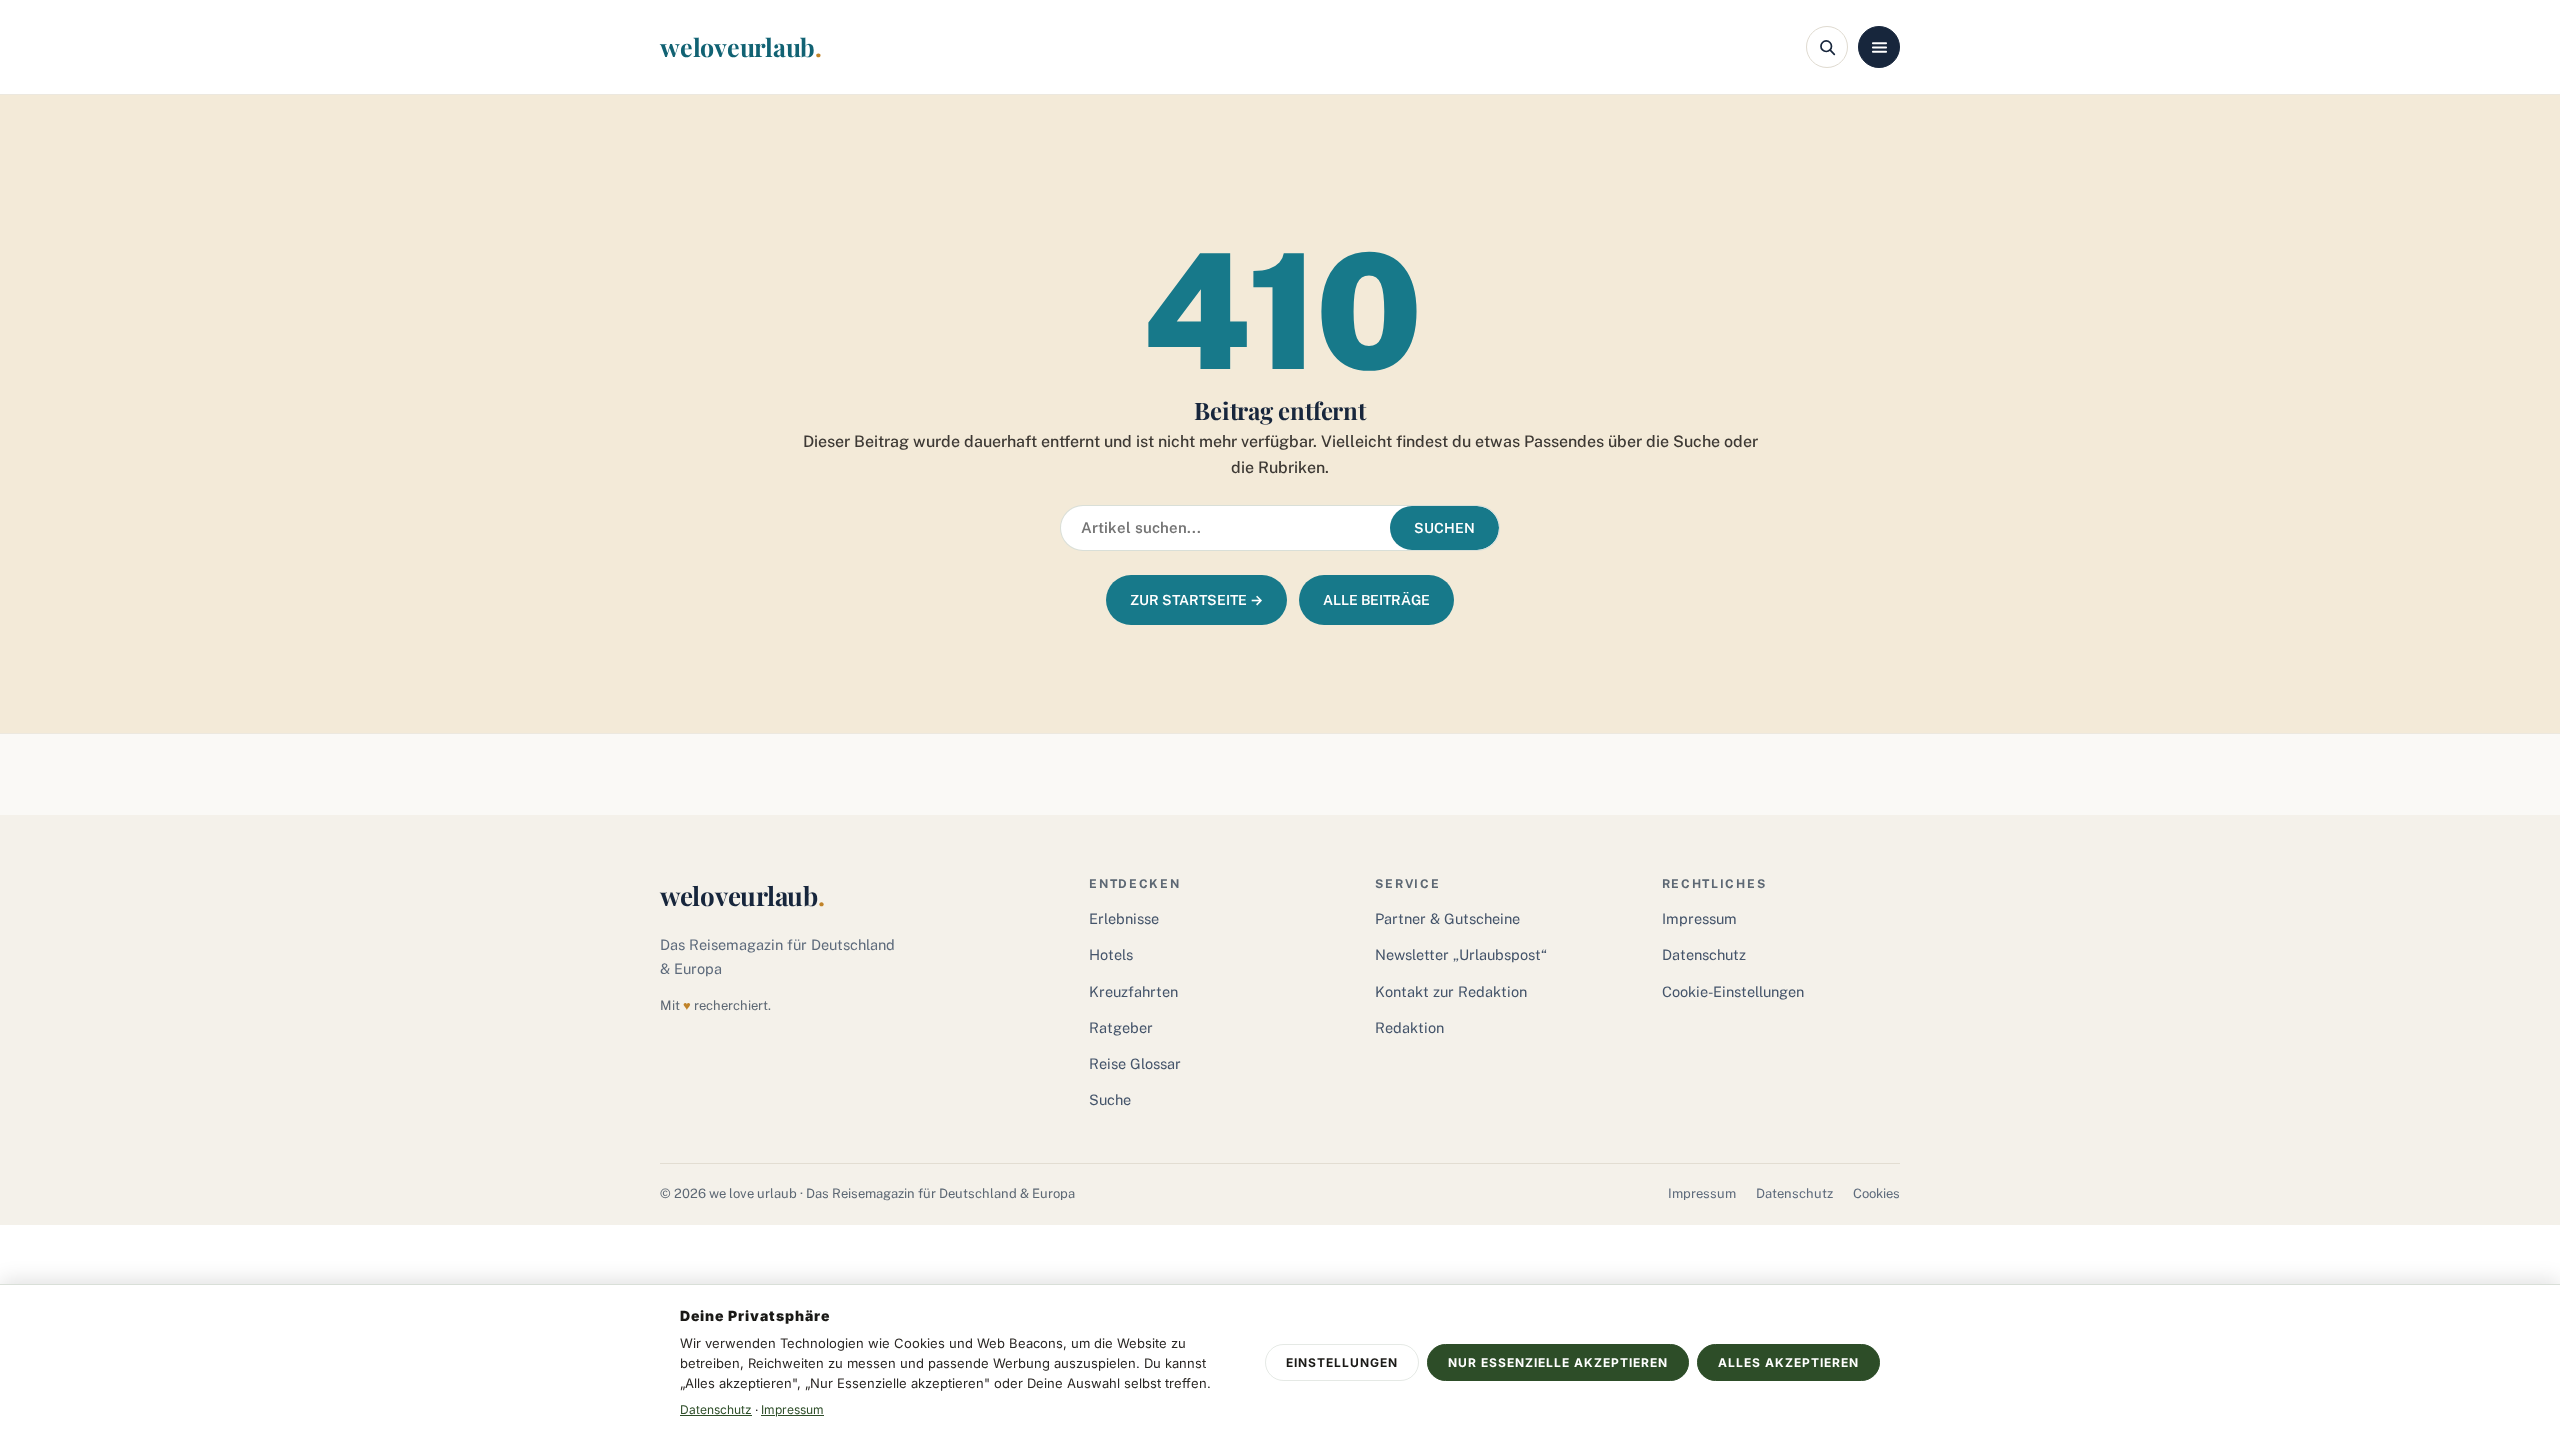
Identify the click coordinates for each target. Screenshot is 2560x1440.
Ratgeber (1121, 1027)
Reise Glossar (1135, 1063)
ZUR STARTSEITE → (1196, 600)
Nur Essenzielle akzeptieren (1558, 1362)
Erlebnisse (1124, 918)
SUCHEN (1444, 528)
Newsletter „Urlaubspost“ (1461, 954)
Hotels (1111, 954)
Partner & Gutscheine (1447, 918)
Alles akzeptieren (1788, 1362)
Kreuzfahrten (1133, 991)
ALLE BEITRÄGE (1376, 600)
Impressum (1699, 918)
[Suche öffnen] (1827, 47)
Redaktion (1409, 1027)
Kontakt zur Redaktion (1451, 991)
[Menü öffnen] (1879, 47)
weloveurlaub (741, 46)
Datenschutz (1704, 954)
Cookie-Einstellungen (1733, 991)
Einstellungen (1342, 1362)
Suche (1110, 1099)
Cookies (1876, 1193)
